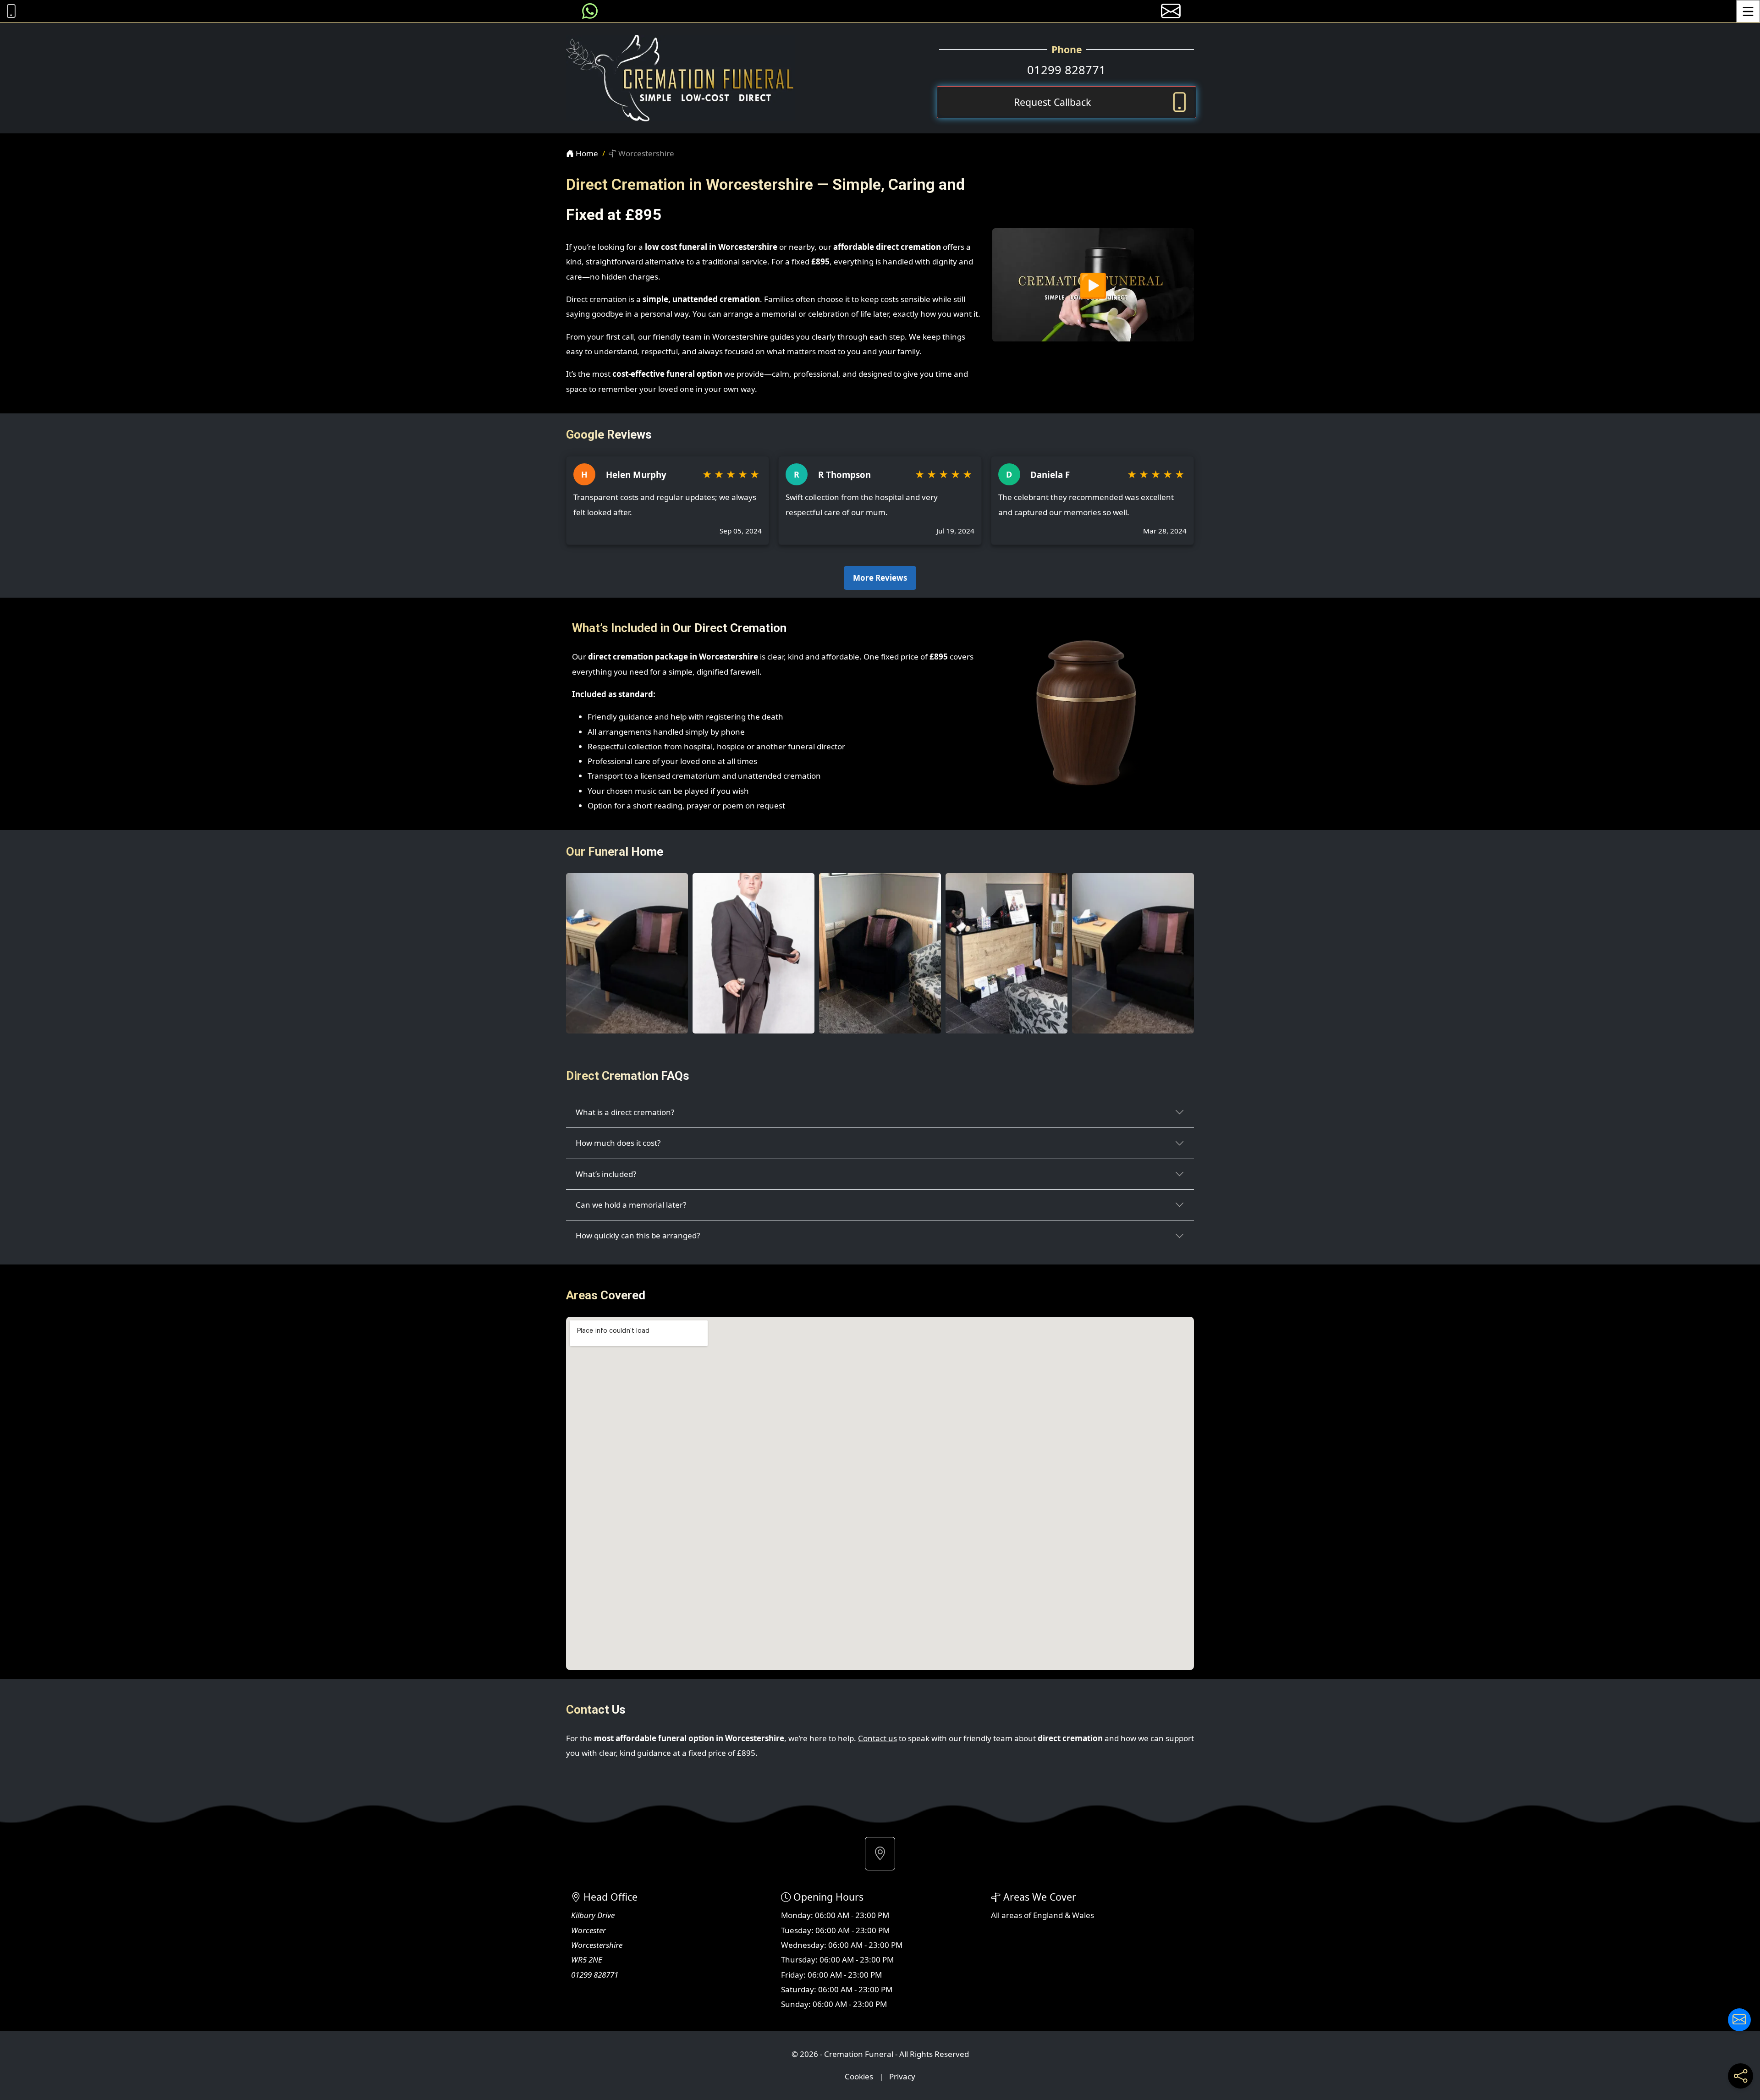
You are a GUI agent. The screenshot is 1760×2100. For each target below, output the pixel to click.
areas (1012, 1915)
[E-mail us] (1171, 11)
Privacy (902, 2076)
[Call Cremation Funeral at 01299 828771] (9, 11)
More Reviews (880, 578)
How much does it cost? (618, 1143)
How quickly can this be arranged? (638, 1235)
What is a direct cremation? (625, 1112)
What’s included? (606, 1174)
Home (586, 153)
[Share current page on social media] (1741, 2076)
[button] (880, 1853)
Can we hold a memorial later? (631, 1205)
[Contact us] (1739, 2020)
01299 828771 (1067, 70)
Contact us (877, 1738)
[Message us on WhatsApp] (590, 11)
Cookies (859, 2076)
